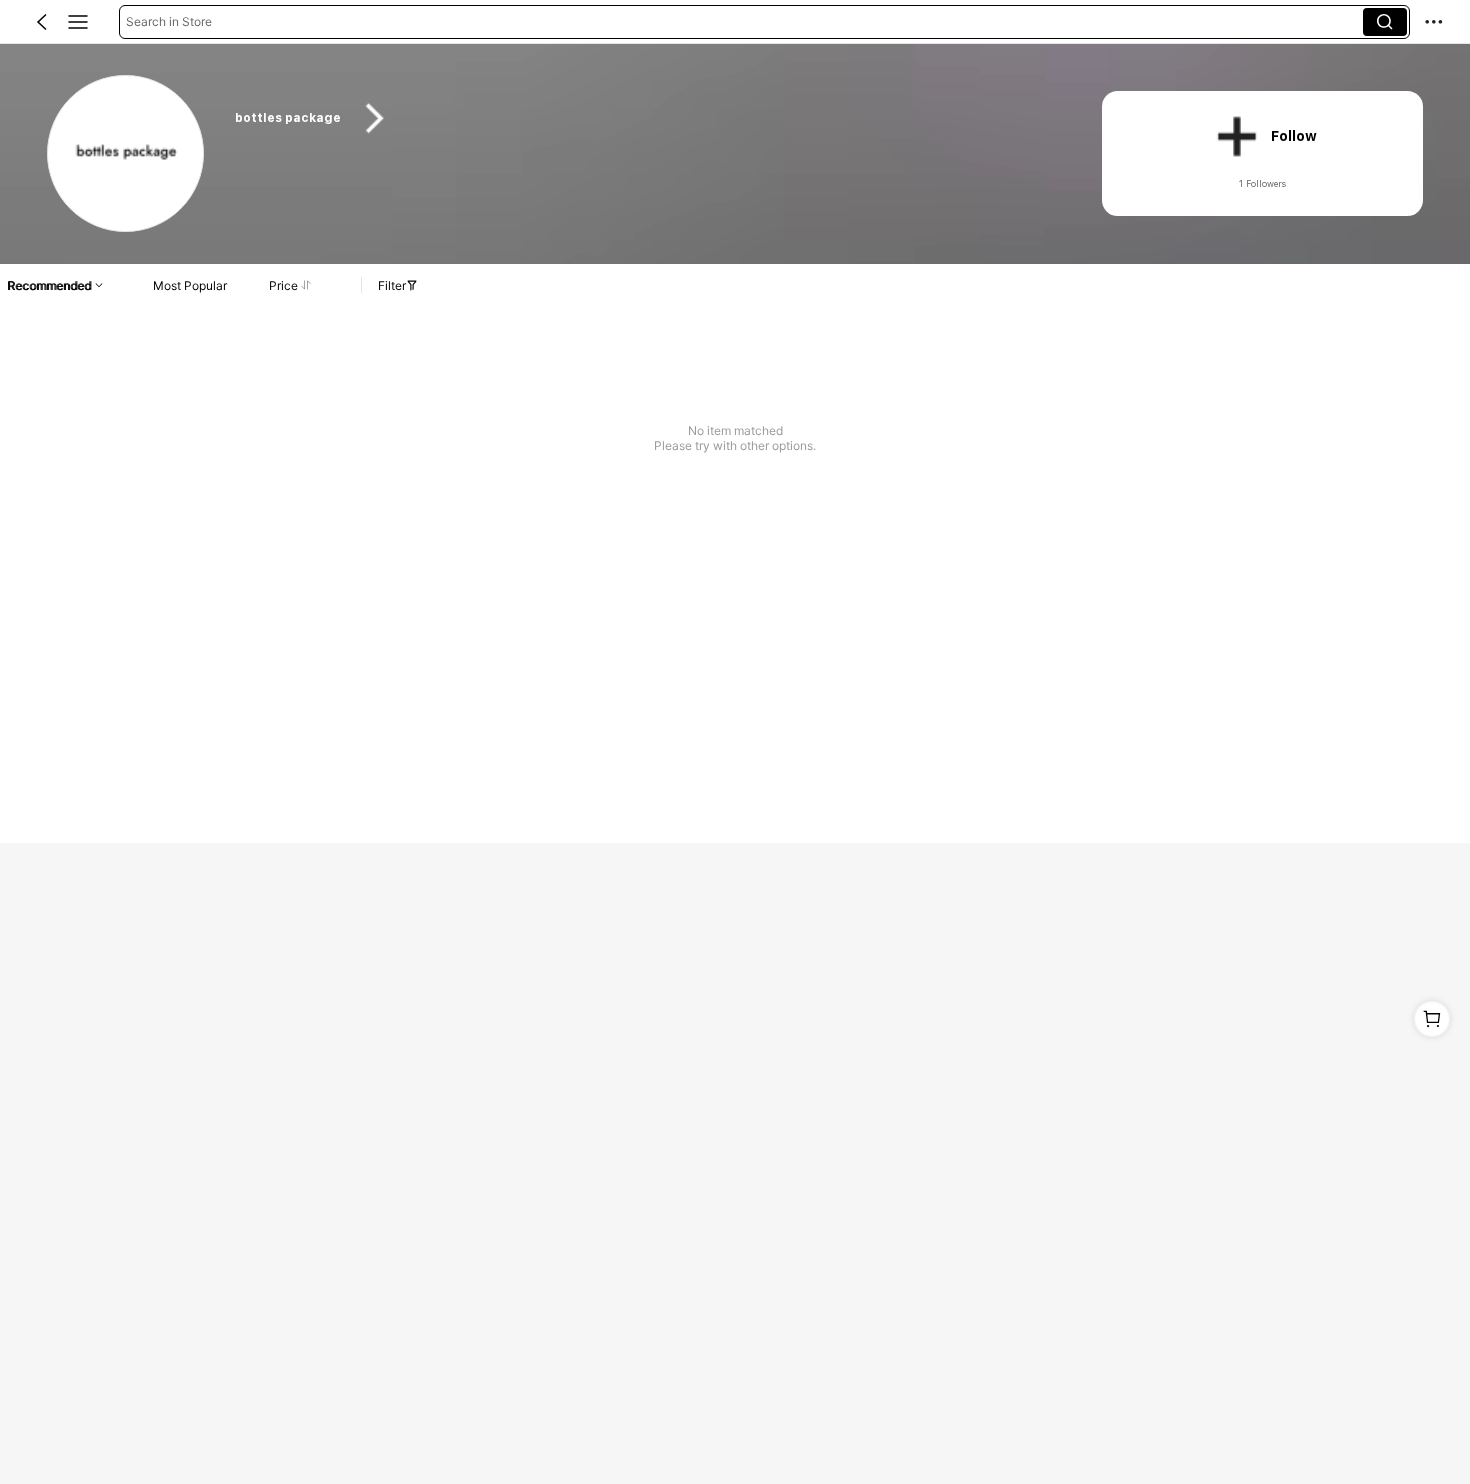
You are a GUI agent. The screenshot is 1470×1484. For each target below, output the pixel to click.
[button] (42, 22)
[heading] (644, 118)
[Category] (78, 22)
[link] (126, 154)
